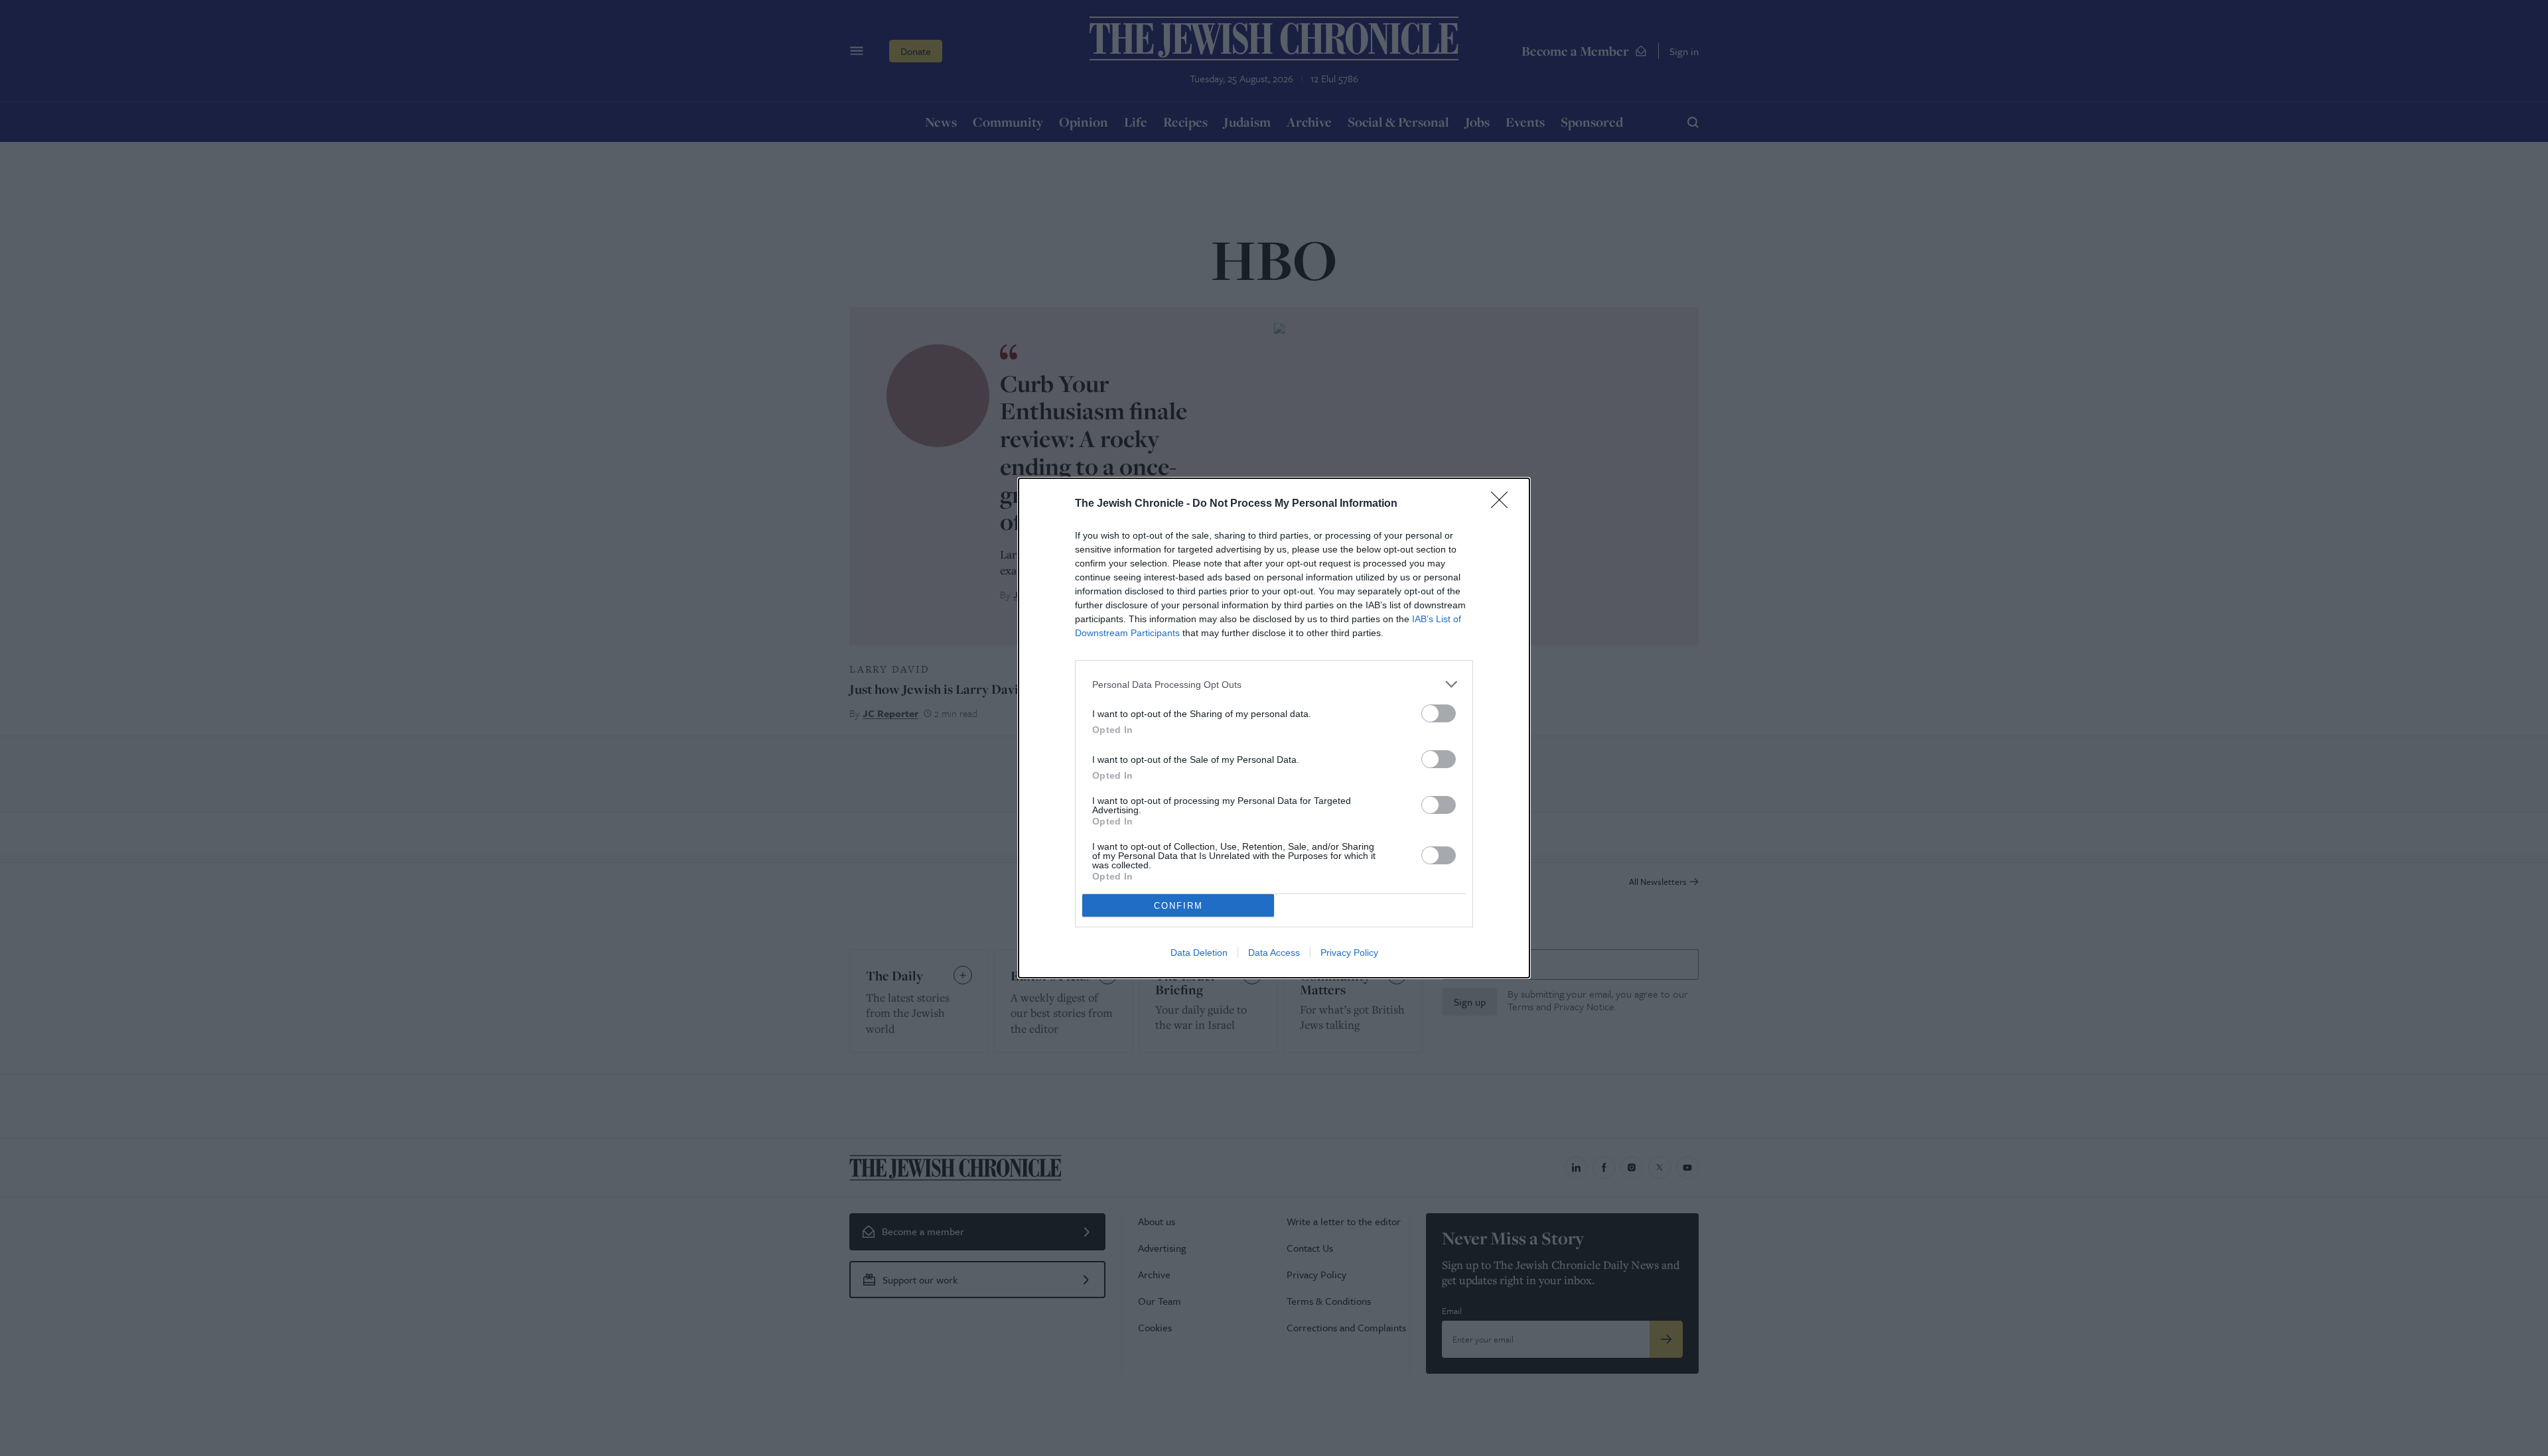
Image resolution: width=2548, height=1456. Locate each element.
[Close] (1504, 504)
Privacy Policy (1349, 953)
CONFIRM (1178, 906)
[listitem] (1274, 684)
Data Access (1274, 953)
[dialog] (1274, 728)
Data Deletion (1199, 953)
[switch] (1439, 713)
